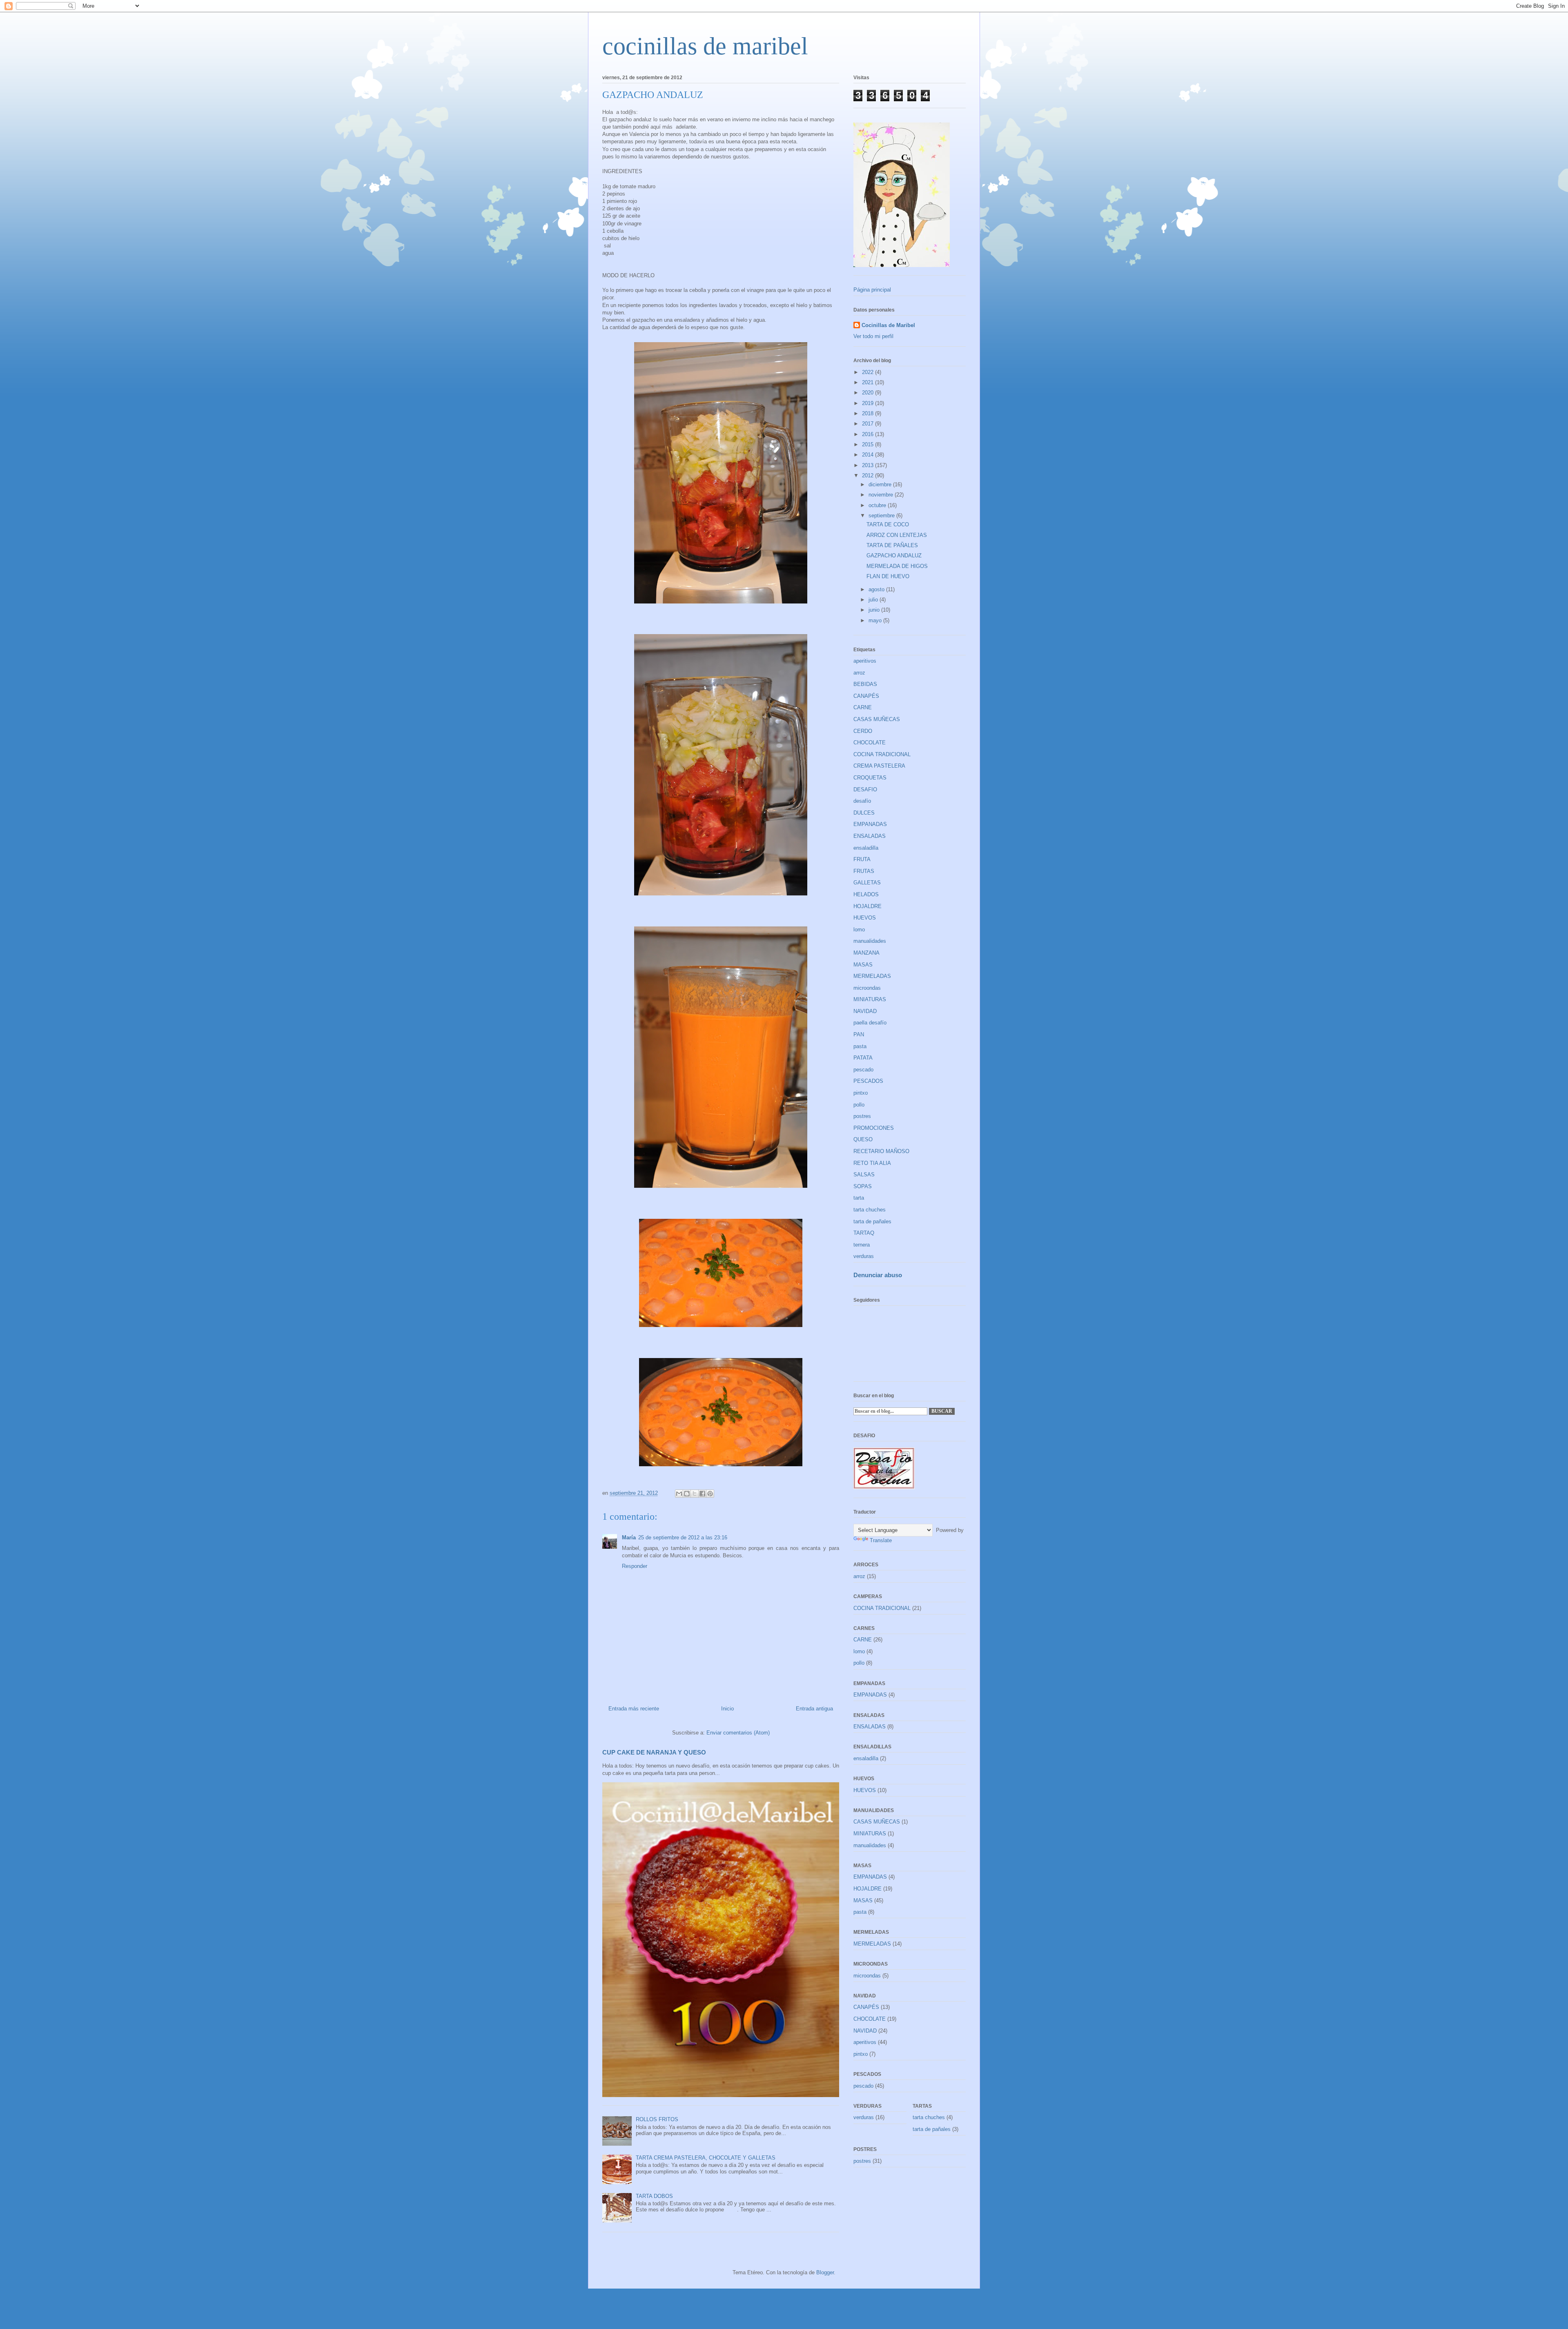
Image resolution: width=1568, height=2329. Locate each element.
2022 (869, 372)
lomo (859, 930)
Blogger (825, 2272)
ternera (862, 1245)
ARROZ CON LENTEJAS (897, 535)
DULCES (864, 813)
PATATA (863, 1058)
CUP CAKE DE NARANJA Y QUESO (654, 1752)
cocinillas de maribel (705, 46)
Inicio (727, 1709)
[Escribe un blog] (687, 1494)
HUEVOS (865, 918)
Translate (881, 1540)
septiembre (882, 515)
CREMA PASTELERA (879, 766)
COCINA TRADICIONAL (882, 754)
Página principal (872, 290)
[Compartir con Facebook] (702, 1494)
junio (875, 610)
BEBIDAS (865, 684)
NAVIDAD (865, 1011)
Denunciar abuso (878, 1275)
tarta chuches (870, 1210)
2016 (869, 434)
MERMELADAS (872, 976)
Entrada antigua (814, 1709)
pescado (863, 1070)
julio (874, 600)
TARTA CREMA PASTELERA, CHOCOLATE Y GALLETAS (706, 2158)
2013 (869, 465)
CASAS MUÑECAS (877, 719)
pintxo (861, 1093)
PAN (859, 1034)
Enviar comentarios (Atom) (738, 1733)
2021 (869, 382)
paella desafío (870, 1023)
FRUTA (862, 859)
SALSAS (864, 1175)
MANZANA (866, 953)
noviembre (882, 495)
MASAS (863, 965)
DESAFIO (865, 789)
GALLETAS (867, 883)
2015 (869, 444)
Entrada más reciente (634, 1709)
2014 (869, 455)
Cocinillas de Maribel (888, 325)
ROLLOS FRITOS (657, 2119)
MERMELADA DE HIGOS (897, 566)
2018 (869, 413)
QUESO (863, 1139)
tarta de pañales (872, 1221)
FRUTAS (864, 871)
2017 (869, 424)
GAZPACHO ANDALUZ (894, 556)
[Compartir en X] (695, 1494)
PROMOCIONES (874, 1128)
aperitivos (865, 661)
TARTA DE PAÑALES (892, 545)
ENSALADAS (870, 836)
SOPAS (863, 1186)
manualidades (870, 941)
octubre (878, 505)
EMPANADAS (870, 824)
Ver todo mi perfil (873, 336)
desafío (862, 801)
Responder (635, 1566)
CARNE (863, 707)
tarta (859, 1198)
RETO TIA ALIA (872, 1163)
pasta (860, 1046)
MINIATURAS (870, 999)
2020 (869, 393)
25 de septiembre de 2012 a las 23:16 (683, 1537)
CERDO (863, 731)
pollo (859, 1105)
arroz (859, 673)
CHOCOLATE (870, 743)
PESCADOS (868, 1081)
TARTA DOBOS (654, 2196)
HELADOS (866, 894)
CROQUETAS (870, 778)
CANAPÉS (866, 696)
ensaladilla (866, 848)
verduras (864, 1256)
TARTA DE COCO (888, 524)
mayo (876, 620)
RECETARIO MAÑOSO (881, 1151)
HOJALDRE (868, 906)
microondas (867, 988)
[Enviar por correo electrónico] (679, 1494)
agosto (877, 589)
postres (862, 1116)
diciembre (881, 484)
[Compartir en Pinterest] (710, 1494)
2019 (869, 403)
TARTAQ (864, 1233)
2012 (869, 475)
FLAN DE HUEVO (888, 576)
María (629, 1537)
